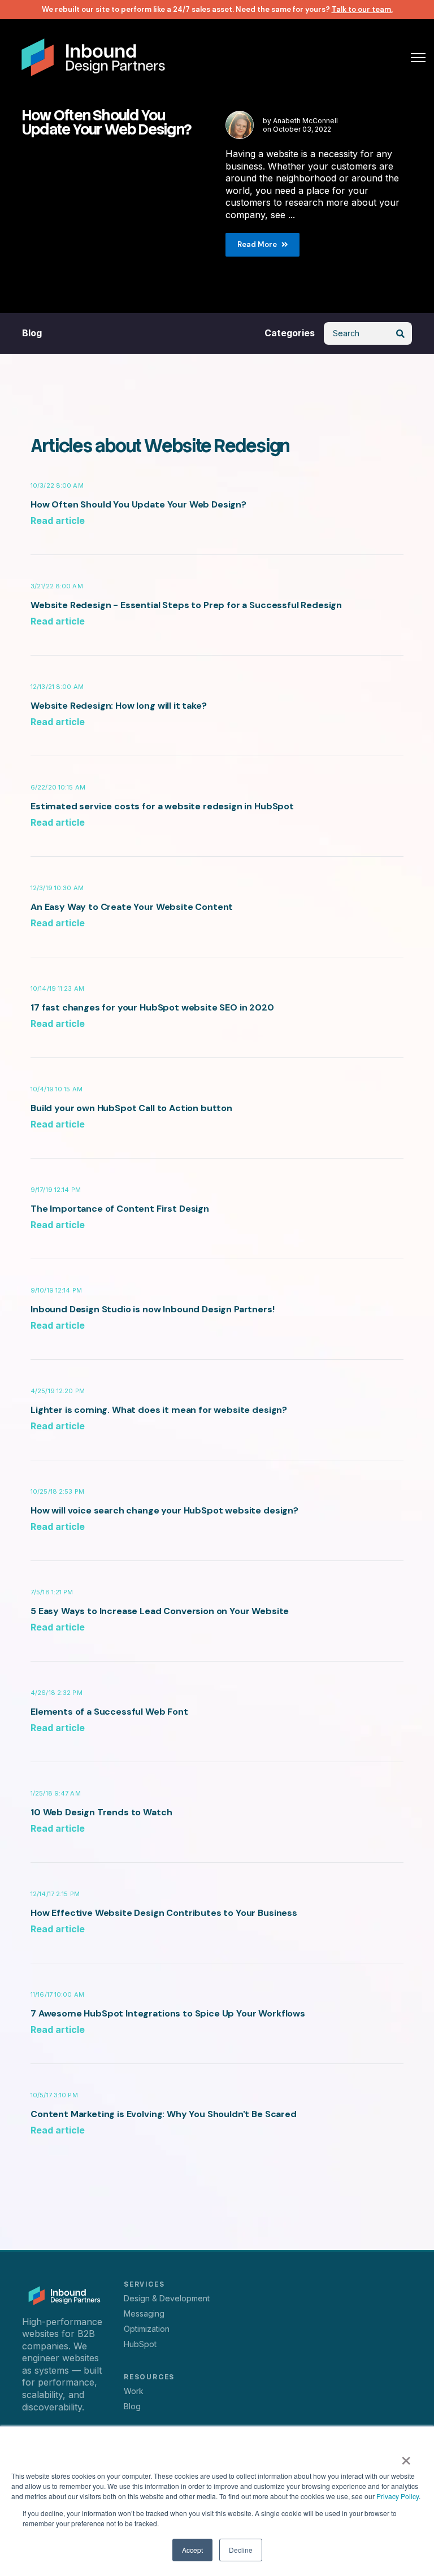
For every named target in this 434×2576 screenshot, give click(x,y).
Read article (58, 521)
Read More (257, 244)
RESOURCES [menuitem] (149, 2377)
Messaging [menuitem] (144, 2313)
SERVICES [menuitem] (144, 2284)
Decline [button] (241, 2550)
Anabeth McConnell (305, 121)
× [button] (406, 2457)
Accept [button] (192, 2550)
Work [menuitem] (134, 2391)
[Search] (401, 333)
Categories (290, 333)
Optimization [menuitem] (147, 2329)
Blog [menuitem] (132, 2406)
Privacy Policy (398, 2496)
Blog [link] (32, 333)
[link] (93, 56)
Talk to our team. (362, 9)
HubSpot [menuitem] (140, 2344)
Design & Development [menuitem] (167, 2298)
